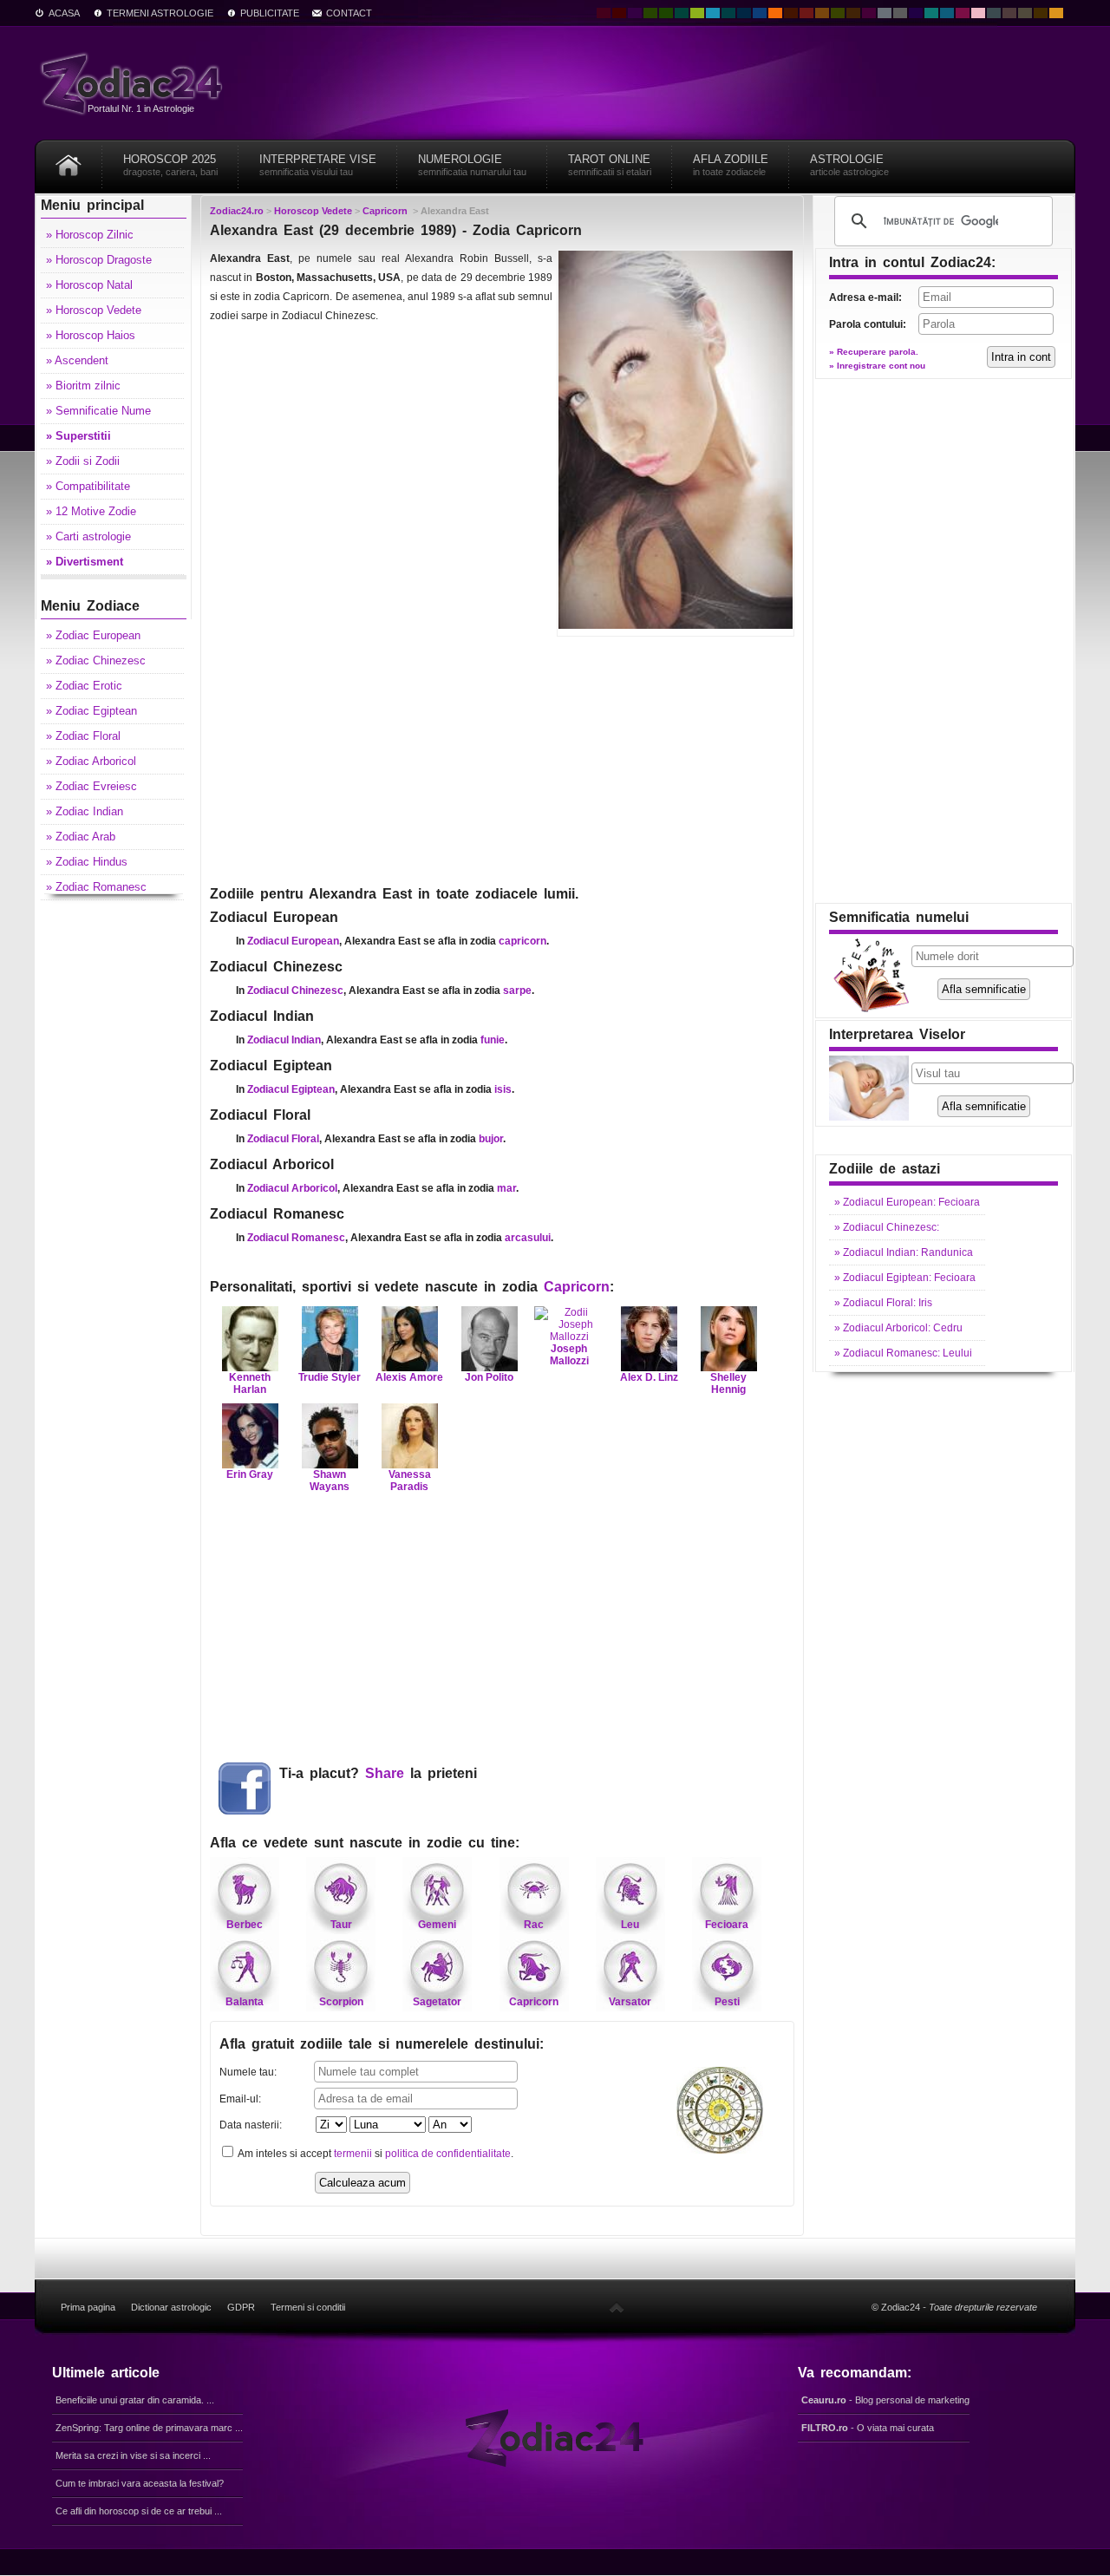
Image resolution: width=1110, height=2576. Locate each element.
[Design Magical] (635, 13)
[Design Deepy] (760, 13)
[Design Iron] (994, 13)
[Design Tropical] (728, 13)
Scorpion (341, 2002)
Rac (534, 1925)
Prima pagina (88, 2307)
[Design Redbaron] (619, 13)
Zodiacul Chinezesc (295, 991)
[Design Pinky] (963, 13)
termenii (353, 2154)
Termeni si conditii (308, 2307)
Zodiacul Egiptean (291, 1089)
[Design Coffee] (853, 13)
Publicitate (270, 13)
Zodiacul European (293, 941)
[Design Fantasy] (869, 13)
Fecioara (727, 1925)
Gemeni (437, 1925)
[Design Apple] (697, 13)
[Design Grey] (900, 13)
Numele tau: (248, 2072)
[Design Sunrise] (1056, 13)
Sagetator (437, 2002)
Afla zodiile (731, 165)
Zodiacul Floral (283, 1139)
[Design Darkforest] (650, 13)
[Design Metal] (885, 13)
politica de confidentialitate (448, 2154)
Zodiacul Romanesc (296, 1238)
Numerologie (472, 165)
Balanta (245, 2002)
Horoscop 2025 (170, 165)
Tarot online (610, 165)
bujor (491, 1139)
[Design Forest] (838, 13)
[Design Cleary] (947, 13)
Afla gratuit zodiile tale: (382, 2044)
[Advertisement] (502, 759)
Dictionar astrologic (171, 2307)
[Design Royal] (744, 13)
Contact (349, 13)
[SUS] (617, 2307)
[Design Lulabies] (978, 13)
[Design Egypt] (1009, 13)
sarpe (517, 991)
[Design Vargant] (806, 13)
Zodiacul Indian (284, 1040)
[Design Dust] (1025, 13)
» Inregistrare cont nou (877, 366)
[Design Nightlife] (916, 13)
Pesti (727, 2002)
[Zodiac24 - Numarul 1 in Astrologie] (134, 83)
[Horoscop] (69, 159)
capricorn (522, 941)
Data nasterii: (251, 2125)
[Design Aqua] (713, 13)
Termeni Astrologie (160, 13)
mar (506, 1188)
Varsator (630, 2002)
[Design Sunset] (822, 13)
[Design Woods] (666, 13)
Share (385, 1773)
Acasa (64, 13)
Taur (341, 1925)
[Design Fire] (775, 13)
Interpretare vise (318, 165)
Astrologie (849, 165)
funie (493, 1040)
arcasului (528, 1238)
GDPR (241, 2307)
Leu (630, 1925)
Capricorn (577, 1287)
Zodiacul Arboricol (292, 1188)
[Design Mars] (791, 13)
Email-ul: (240, 2099)
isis (503, 1089)
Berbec (245, 1925)
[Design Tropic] (682, 13)
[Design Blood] (604, 13)
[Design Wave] (931, 13)
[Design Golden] (1041, 13)
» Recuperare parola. (874, 352)
